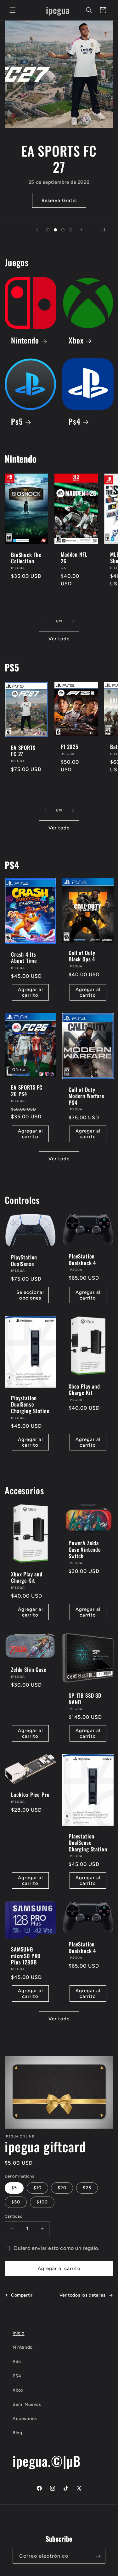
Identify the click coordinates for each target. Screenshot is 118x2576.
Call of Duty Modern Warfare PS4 (86, 1096)
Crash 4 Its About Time (24, 958)
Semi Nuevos (27, 2404)
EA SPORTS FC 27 (23, 751)
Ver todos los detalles (83, 2295)
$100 (42, 2202)
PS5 (17, 2361)
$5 (14, 2188)
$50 (16, 2202)
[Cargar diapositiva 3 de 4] (63, 230)
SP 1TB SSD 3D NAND (85, 1699)
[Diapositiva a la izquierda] (45, 621)
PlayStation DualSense (24, 1261)
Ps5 (17, 422)
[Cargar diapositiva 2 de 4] (55, 230)
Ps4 (75, 422)
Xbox (76, 341)
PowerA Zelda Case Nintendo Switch (85, 1550)
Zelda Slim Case (29, 1670)
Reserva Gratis (59, 200)
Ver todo (59, 639)
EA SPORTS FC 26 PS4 (27, 1091)
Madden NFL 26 (74, 558)
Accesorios (25, 2419)
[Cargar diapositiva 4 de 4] (70, 230)
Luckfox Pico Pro (30, 1795)
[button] (13, 10)
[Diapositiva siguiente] (81, 230)
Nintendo (25, 341)
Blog (17, 2433)
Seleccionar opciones (30, 1295)
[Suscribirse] (98, 2556)
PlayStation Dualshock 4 (82, 1260)
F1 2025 (70, 747)
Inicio (19, 2333)
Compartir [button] (22, 2295)
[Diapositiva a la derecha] (73, 621)
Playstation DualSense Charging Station (30, 1405)
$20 (62, 2188)
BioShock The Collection (26, 558)
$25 (87, 2188)
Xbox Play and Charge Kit (84, 1390)
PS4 (17, 2376)
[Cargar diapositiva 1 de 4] (48, 230)
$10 (37, 2188)
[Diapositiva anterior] (37, 230)
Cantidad (14, 2216)
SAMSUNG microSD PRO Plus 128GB (26, 1956)
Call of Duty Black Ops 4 (82, 956)
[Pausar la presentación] (106, 230)
